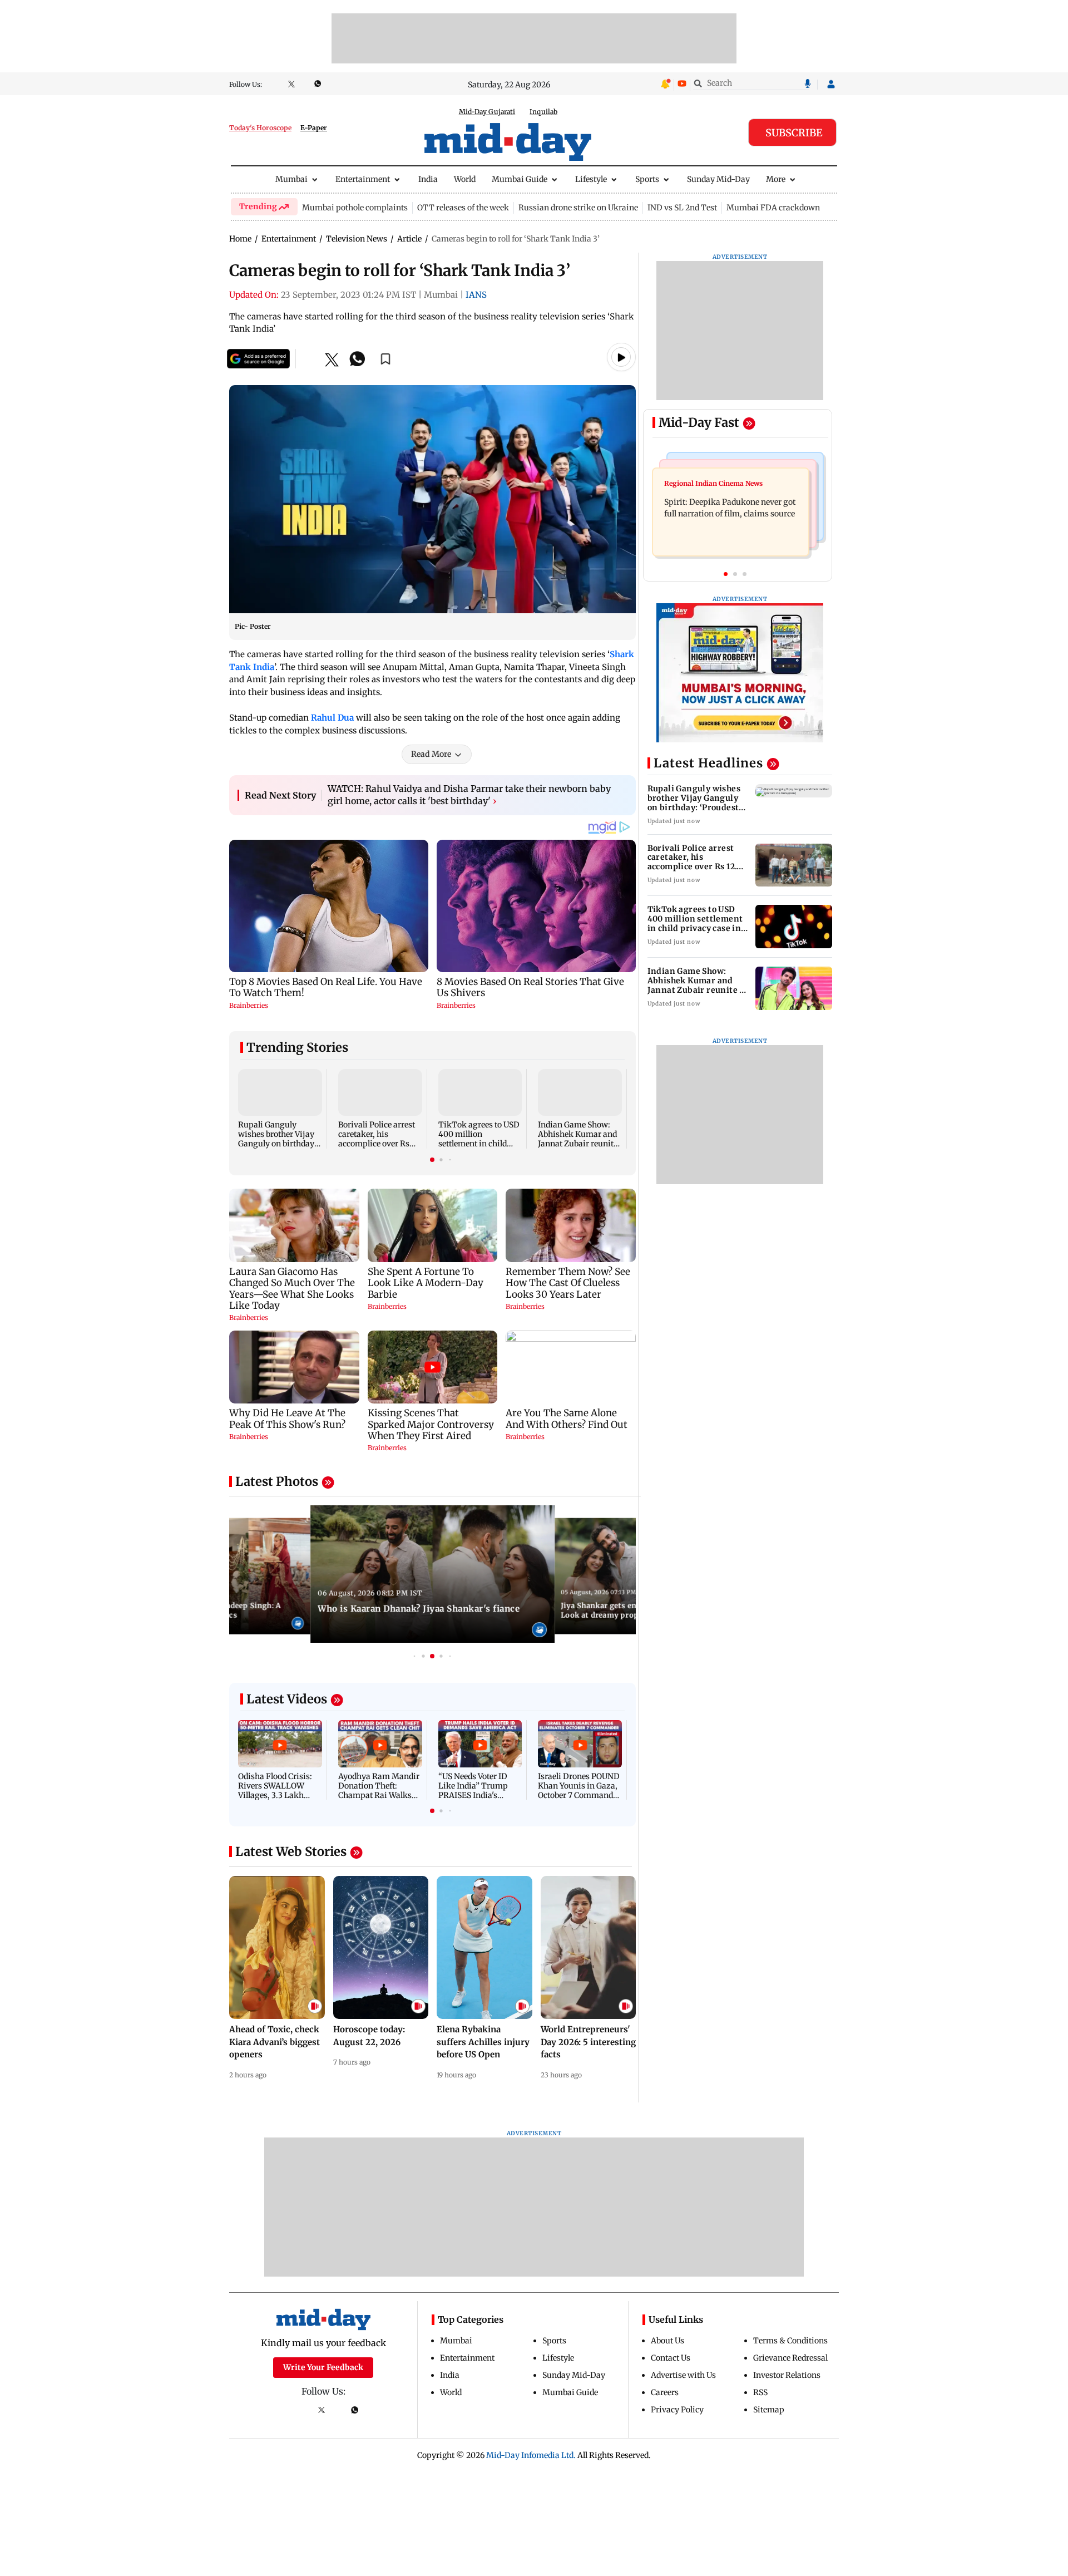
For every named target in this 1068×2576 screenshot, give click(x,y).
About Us (667, 2341)
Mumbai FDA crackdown (773, 208)
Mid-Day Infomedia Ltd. (531, 2455)
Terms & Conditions (790, 2341)
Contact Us (671, 2358)
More (776, 179)
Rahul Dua (332, 718)
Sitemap (769, 2410)
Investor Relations (787, 2375)
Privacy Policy (677, 2410)
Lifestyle (591, 179)
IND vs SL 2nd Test (682, 208)
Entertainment (363, 179)
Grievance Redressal (790, 2358)
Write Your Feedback (323, 2367)
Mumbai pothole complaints (355, 208)
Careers (665, 2392)
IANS (476, 295)
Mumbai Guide (520, 179)
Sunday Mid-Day (718, 179)
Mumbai (291, 179)
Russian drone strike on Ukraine (578, 208)
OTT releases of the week (463, 208)
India (428, 179)
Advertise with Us (683, 2375)
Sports (647, 179)
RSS (760, 2392)
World (465, 179)
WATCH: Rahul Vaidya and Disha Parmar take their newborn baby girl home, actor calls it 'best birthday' (469, 795)
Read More (431, 754)
